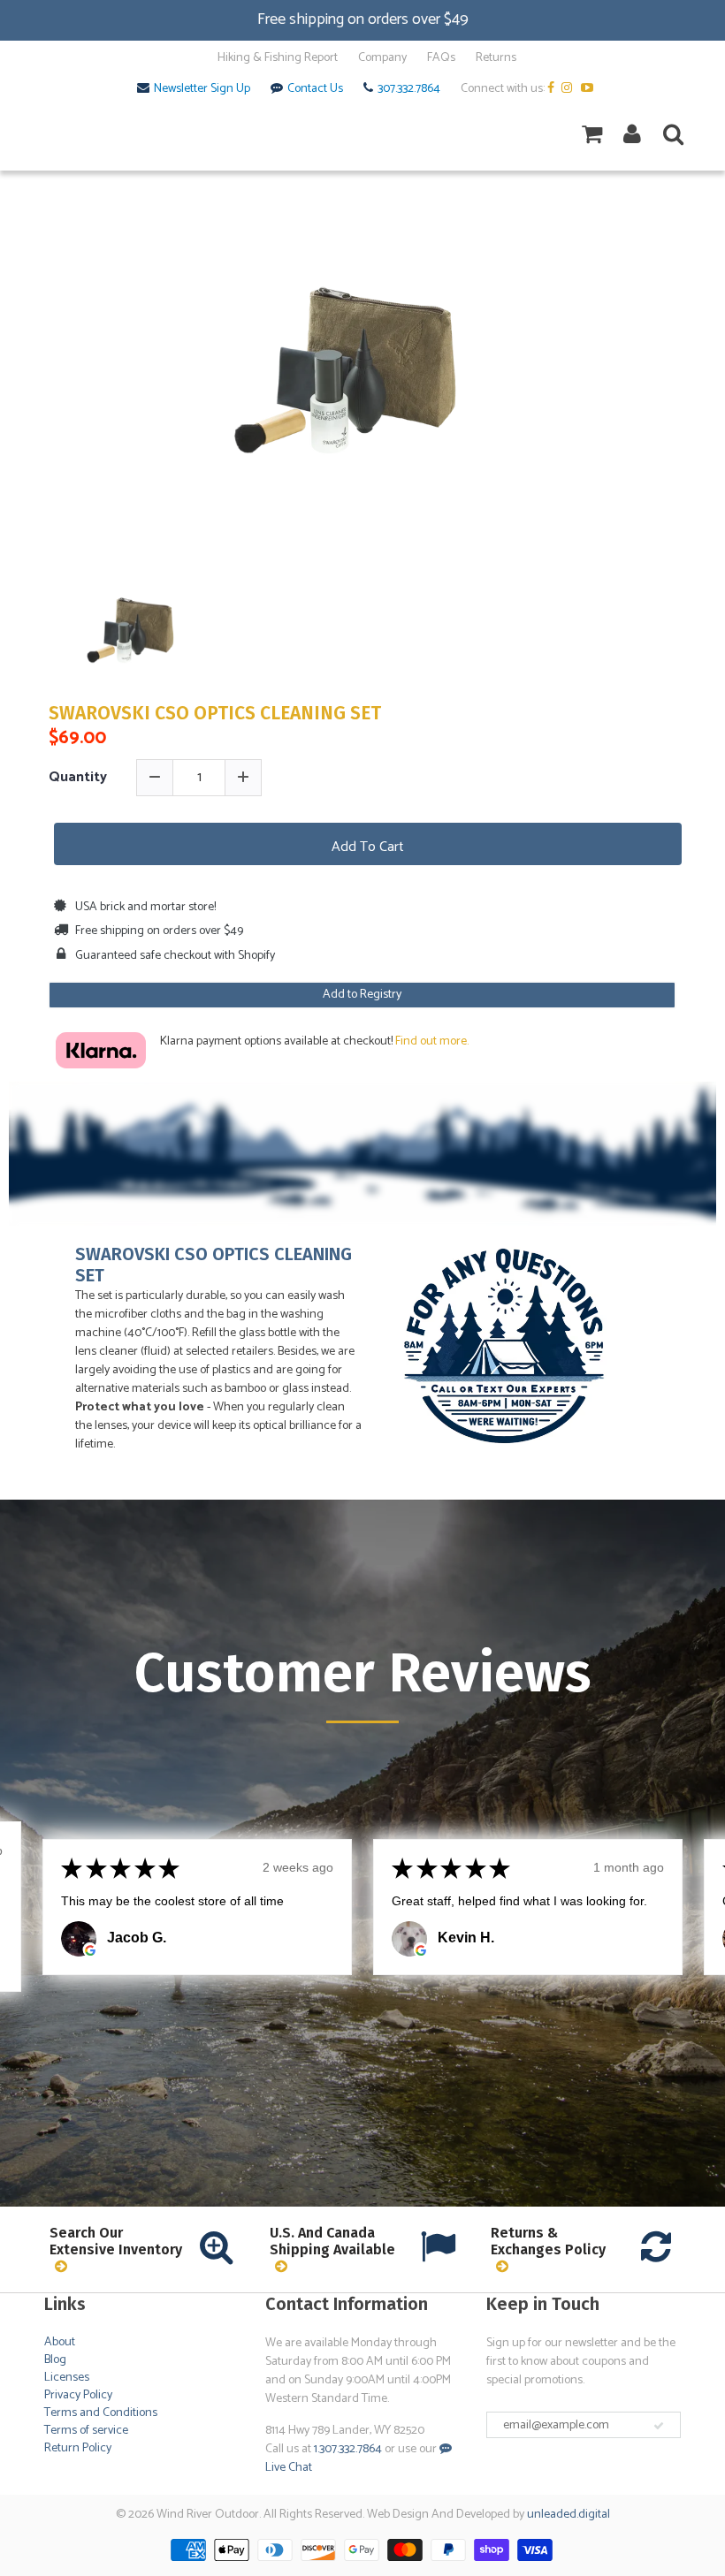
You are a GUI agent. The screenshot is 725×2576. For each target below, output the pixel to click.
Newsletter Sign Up (202, 89)
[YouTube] (589, 89)
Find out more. (432, 1041)
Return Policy (78, 2448)
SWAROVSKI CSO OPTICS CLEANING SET (215, 714)
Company (382, 58)
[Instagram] (570, 89)
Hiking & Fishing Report (278, 58)
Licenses (67, 2378)
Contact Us (315, 89)
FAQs (441, 58)
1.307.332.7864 (348, 2449)
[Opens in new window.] (90, 1950)
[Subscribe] (659, 2426)
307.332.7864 (409, 89)
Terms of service (86, 2431)
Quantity (78, 777)
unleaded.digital (569, 2515)
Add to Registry (362, 995)
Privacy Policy (78, 2395)
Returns (496, 58)
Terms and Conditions (101, 2413)
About (60, 2342)
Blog (55, 2360)
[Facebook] (553, 89)
